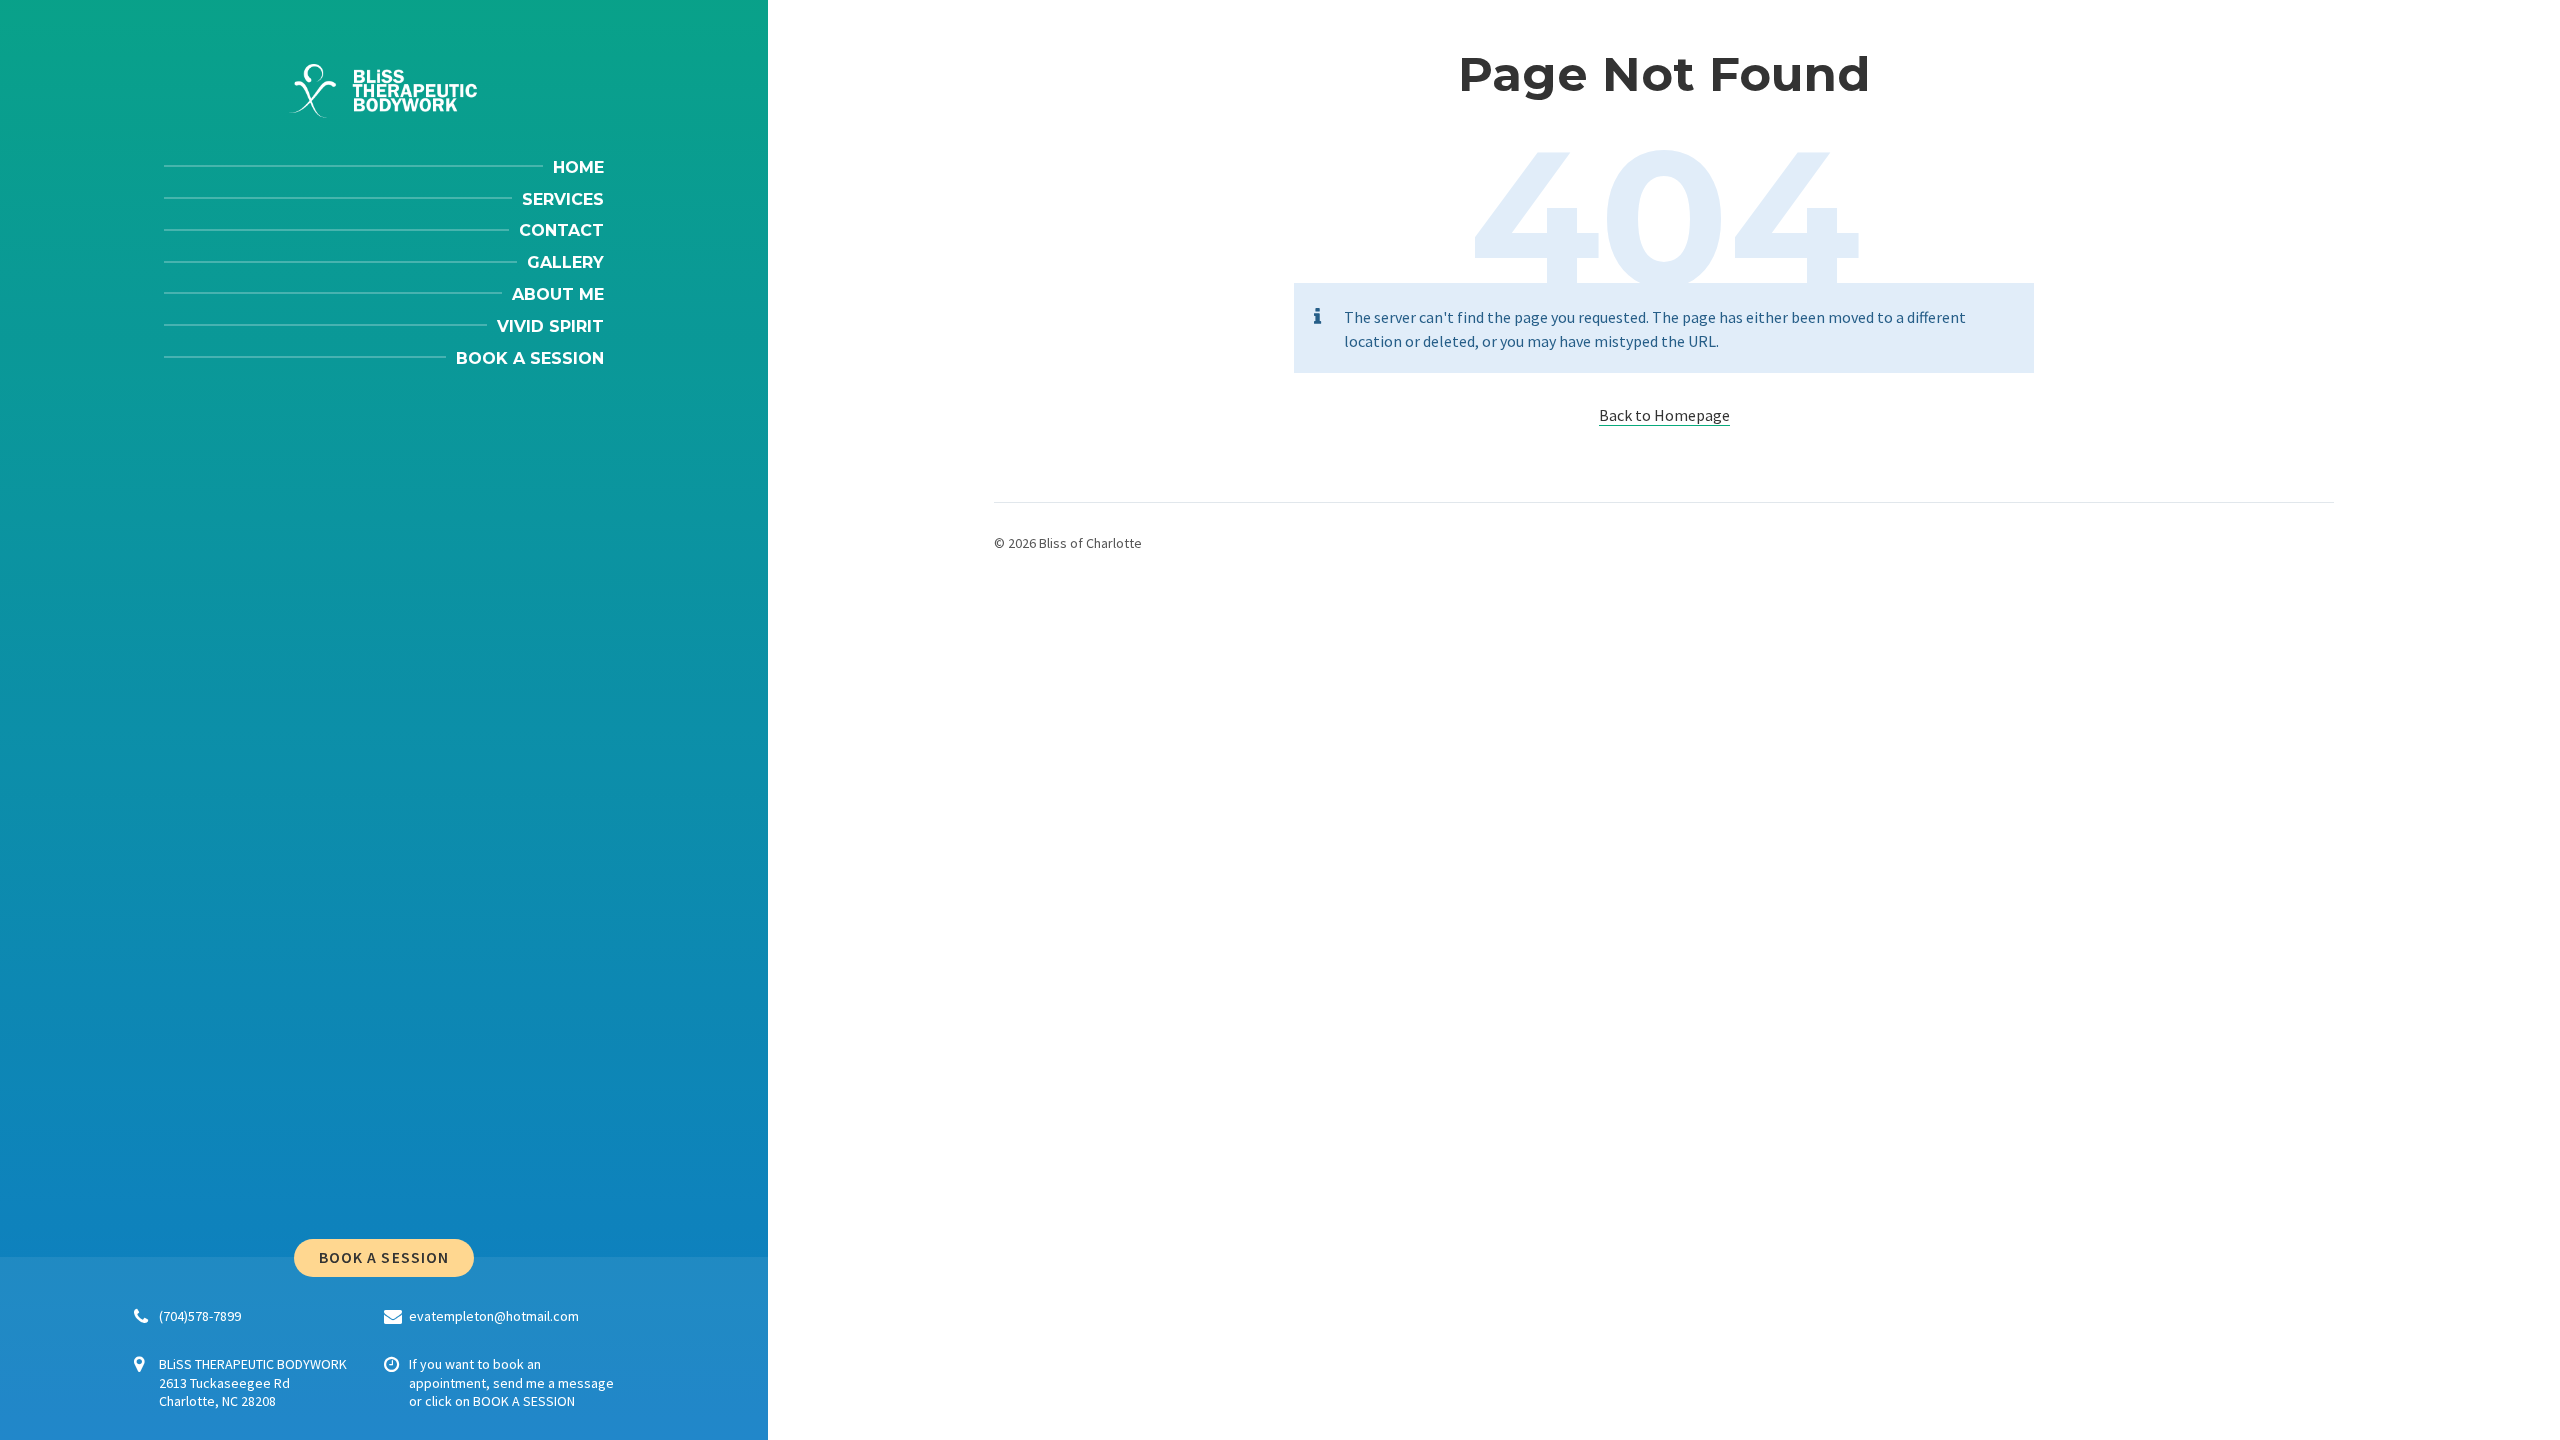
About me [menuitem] (558, 294)
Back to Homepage (1664, 415)
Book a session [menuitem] (530, 358)
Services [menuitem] (563, 199)
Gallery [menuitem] (565, 262)
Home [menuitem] (578, 167)
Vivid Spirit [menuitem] (550, 326)
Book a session (384, 1257)
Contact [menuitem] (561, 230)
